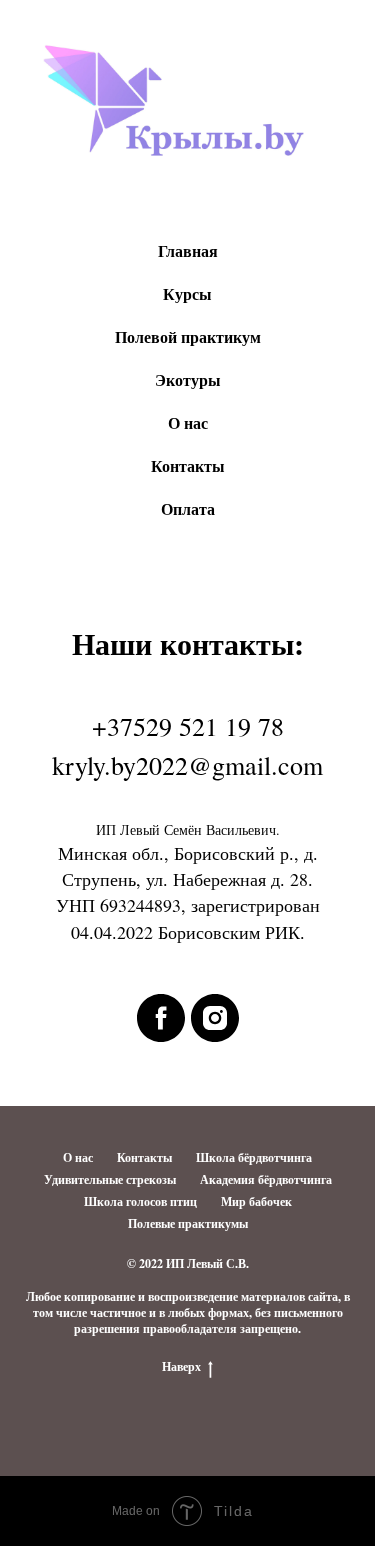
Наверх (181, 1367)
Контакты (188, 465)
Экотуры (188, 379)
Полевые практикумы (188, 1223)
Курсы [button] (187, 293)
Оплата (188, 508)
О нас (188, 422)
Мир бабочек (256, 1201)
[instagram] (215, 1018)
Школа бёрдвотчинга (254, 1157)
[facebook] (161, 1018)
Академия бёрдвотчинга (266, 1179)
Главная (188, 250)
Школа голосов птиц (140, 1201)
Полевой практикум (188, 336)
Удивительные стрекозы (110, 1179)
